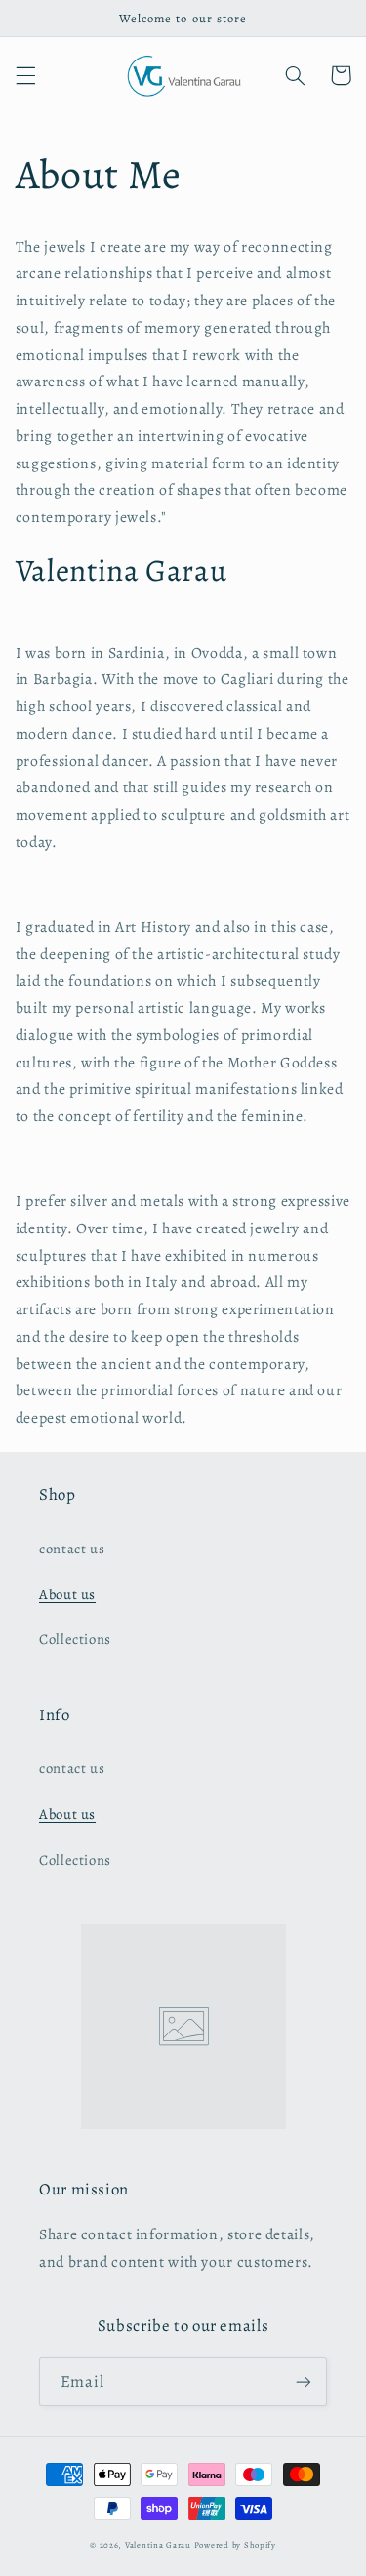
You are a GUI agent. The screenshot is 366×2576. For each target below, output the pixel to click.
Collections (75, 1639)
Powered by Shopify (235, 2545)
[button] (25, 75)
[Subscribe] (304, 2381)
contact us (72, 1549)
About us (67, 1594)
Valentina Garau (158, 2545)
